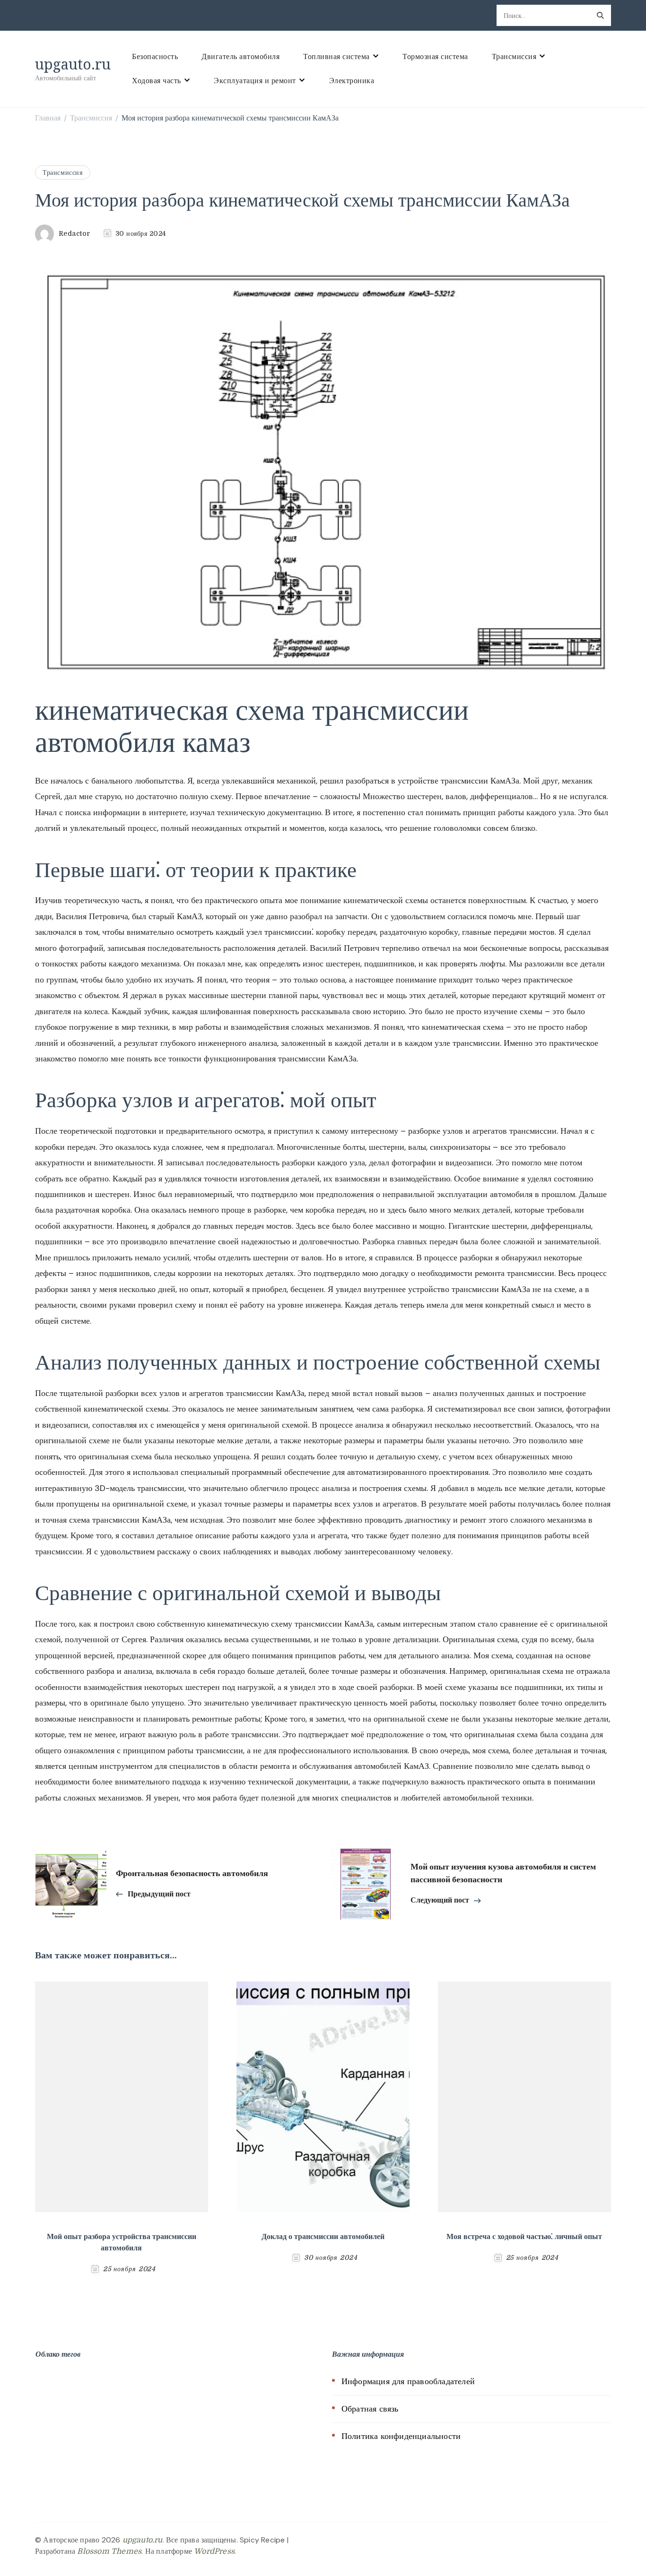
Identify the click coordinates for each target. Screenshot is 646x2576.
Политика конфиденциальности (401, 2436)
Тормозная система (435, 57)
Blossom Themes (109, 2551)
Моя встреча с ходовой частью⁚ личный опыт (524, 2237)
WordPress (214, 2551)
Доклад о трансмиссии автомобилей (323, 2237)
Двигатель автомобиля (240, 57)
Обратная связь (370, 2409)
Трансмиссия (514, 57)
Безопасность (155, 57)
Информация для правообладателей (408, 2381)
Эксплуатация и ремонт (255, 81)
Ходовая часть (157, 81)
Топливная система (336, 57)
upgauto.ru (73, 64)
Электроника (352, 81)
